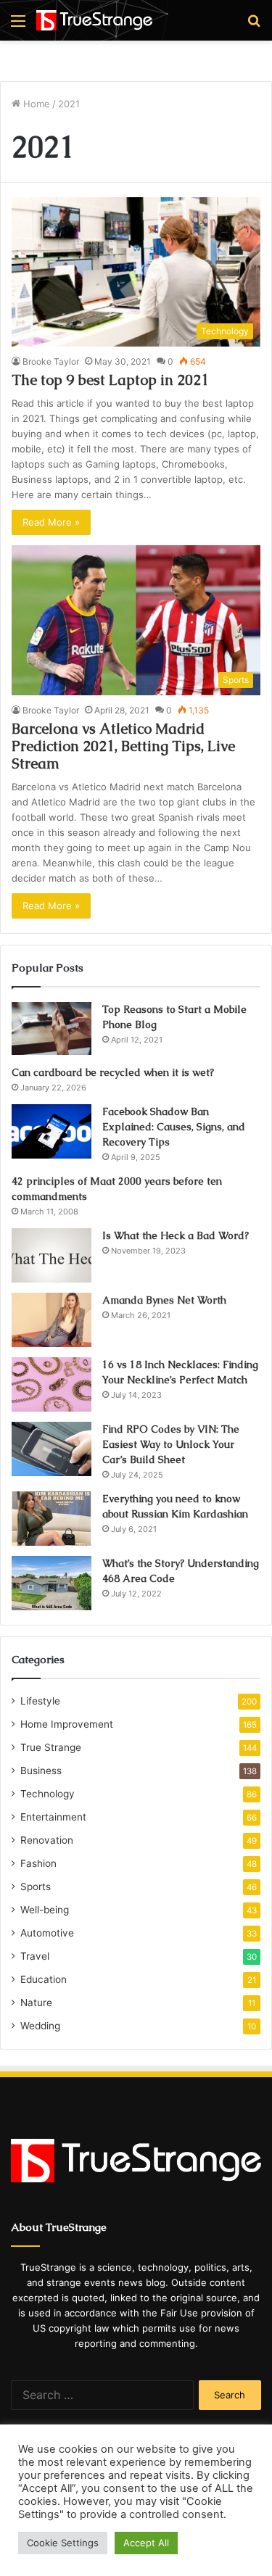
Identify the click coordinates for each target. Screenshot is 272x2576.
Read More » (51, 522)
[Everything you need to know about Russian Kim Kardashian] (51, 1519)
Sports (36, 1887)
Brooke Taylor (51, 361)
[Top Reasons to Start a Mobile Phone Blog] (51, 1029)
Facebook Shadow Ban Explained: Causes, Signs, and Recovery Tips (174, 1127)
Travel (35, 1956)
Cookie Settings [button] (63, 2543)
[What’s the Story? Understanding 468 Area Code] (51, 1583)
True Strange (51, 1747)
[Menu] (18, 26)
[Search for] (254, 26)
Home (35, 104)
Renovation (47, 1840)
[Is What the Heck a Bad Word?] (51, 1255)
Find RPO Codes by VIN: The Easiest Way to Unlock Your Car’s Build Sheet (171, 1444)
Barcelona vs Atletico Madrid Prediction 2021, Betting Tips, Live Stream (123, 746)
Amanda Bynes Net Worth (164, 1300)
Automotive (47, 1933)
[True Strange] (94, 20)
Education (44, 1979)
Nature (36, 2003)
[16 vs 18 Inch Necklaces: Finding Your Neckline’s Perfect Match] (51, 1384)
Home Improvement (67, 1724)
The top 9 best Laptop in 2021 (110, 380)
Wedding (40, 2026)
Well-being (45, 1910)
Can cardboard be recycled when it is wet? (113, 1072)
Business (41, 1771)
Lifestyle (40, 1701)
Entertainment (53, 1817)
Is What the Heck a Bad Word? (176, 1235)
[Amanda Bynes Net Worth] (51, 1320)
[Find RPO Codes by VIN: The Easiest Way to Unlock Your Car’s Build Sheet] (51, 1449)
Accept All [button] (146, 2543)
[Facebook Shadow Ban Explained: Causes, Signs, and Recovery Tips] (51, 1131)
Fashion (38, 1863)
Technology (48, 1794)
